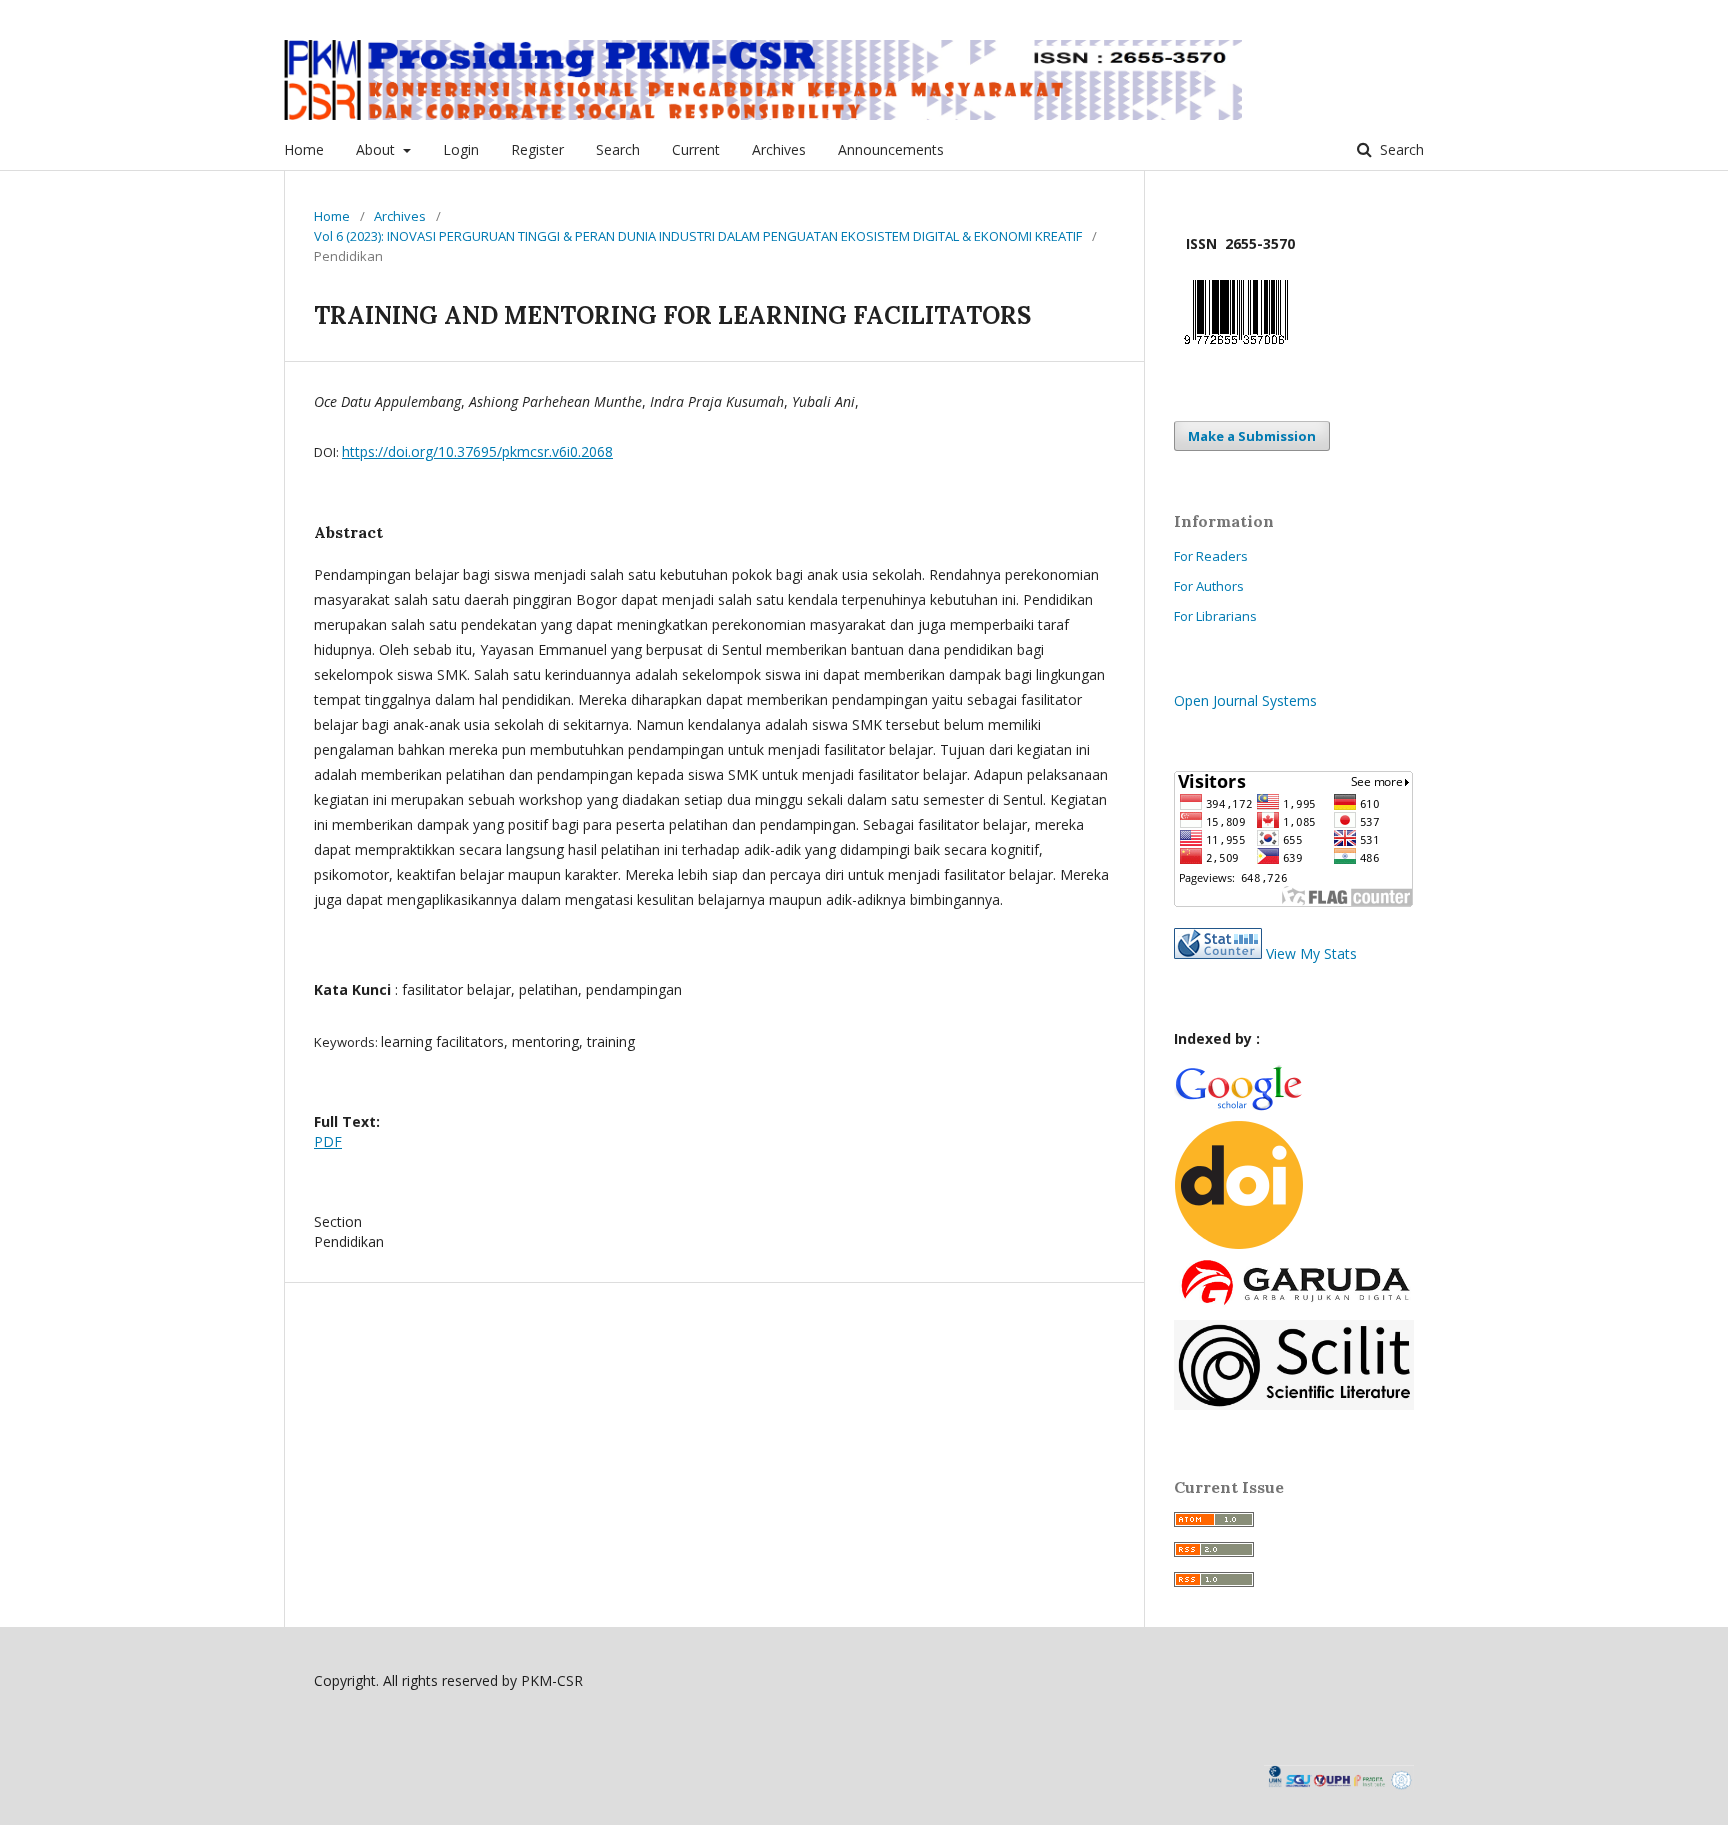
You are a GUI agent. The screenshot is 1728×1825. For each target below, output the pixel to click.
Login (461, 149)
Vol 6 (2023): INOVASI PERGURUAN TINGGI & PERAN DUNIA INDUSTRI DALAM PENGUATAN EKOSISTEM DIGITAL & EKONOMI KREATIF (698, 236)
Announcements (891, 149)
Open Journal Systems (1245, 700)
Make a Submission (1252, 436)
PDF (328, 1141)
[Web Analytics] (1218, 953)
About (377, 149)
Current (696, 149)
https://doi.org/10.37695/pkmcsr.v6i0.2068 (477, 451)
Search (618, 149)
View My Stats (1311, 953)
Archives (779, 149)
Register (537, 149)
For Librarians (1215, 616)
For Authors (1209, 586)
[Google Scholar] (1238, 1107)
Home (304, 149)
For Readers (1211, 556)
